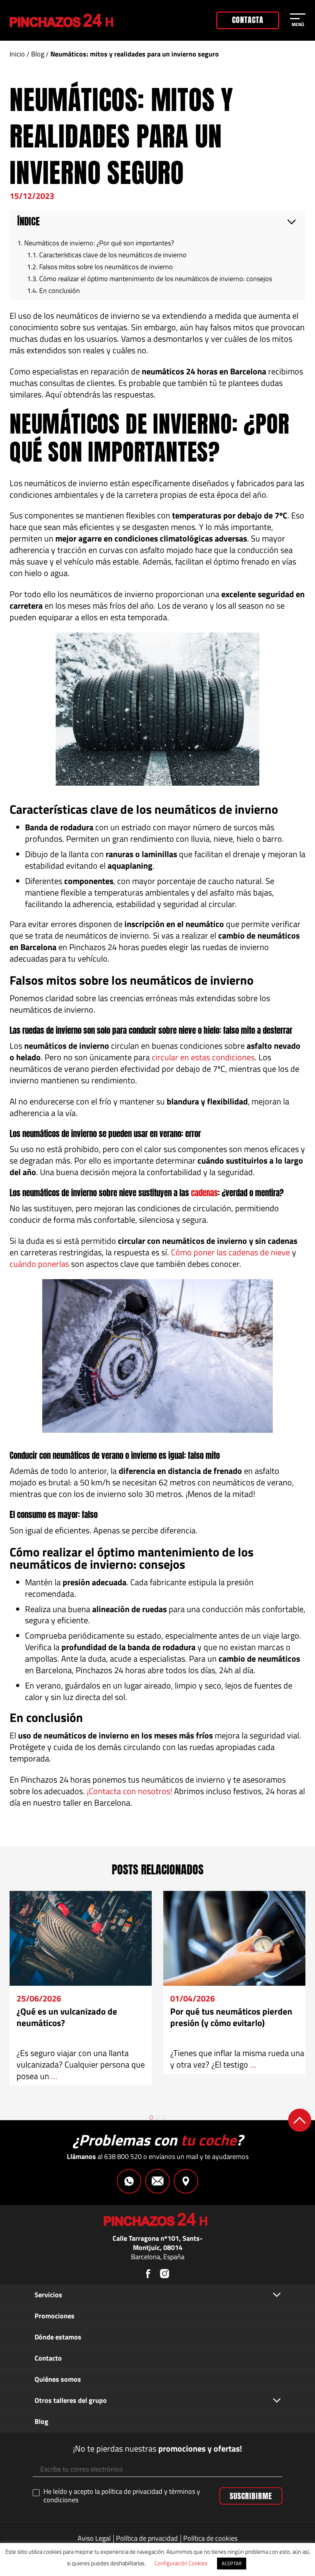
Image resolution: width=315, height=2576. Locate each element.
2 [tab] (157, 2117)
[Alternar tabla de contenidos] (292, 222)
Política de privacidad (147, 2538)
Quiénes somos (58, 2379)
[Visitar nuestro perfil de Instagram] (164, 2274)
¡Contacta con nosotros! (129, 1791)
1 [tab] (151, 2117)
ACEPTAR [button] (232, 2563)
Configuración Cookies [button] (181, 2563)
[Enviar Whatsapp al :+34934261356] (129, 2181)
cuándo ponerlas (39, 1264)
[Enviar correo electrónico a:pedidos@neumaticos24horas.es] (157, 2181)
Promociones (55, 2316)
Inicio (17, 54)
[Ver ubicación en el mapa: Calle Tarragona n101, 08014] (186, 2181)
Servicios (48, 2295)
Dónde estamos (58, 2337)
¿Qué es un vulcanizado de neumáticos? (67, 2017)
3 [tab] (164, 2117)
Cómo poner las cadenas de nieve (230, 1252)
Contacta (248, 20)
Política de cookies (210, 2538)
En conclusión (60, 291)
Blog (38, 54)
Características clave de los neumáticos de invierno (113, 255)
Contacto (48, 2358)
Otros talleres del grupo (71, 2400)
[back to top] (300, 2120)
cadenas (204, 1193)
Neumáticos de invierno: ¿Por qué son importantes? (99, 243)
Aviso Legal (94, 2538)
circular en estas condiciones (203, 1057)
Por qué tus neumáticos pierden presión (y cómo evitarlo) (231, 2017)
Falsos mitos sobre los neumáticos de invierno (106, 267)
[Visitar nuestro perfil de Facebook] (148, 2274)
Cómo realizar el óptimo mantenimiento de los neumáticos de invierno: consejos (156, 279)
